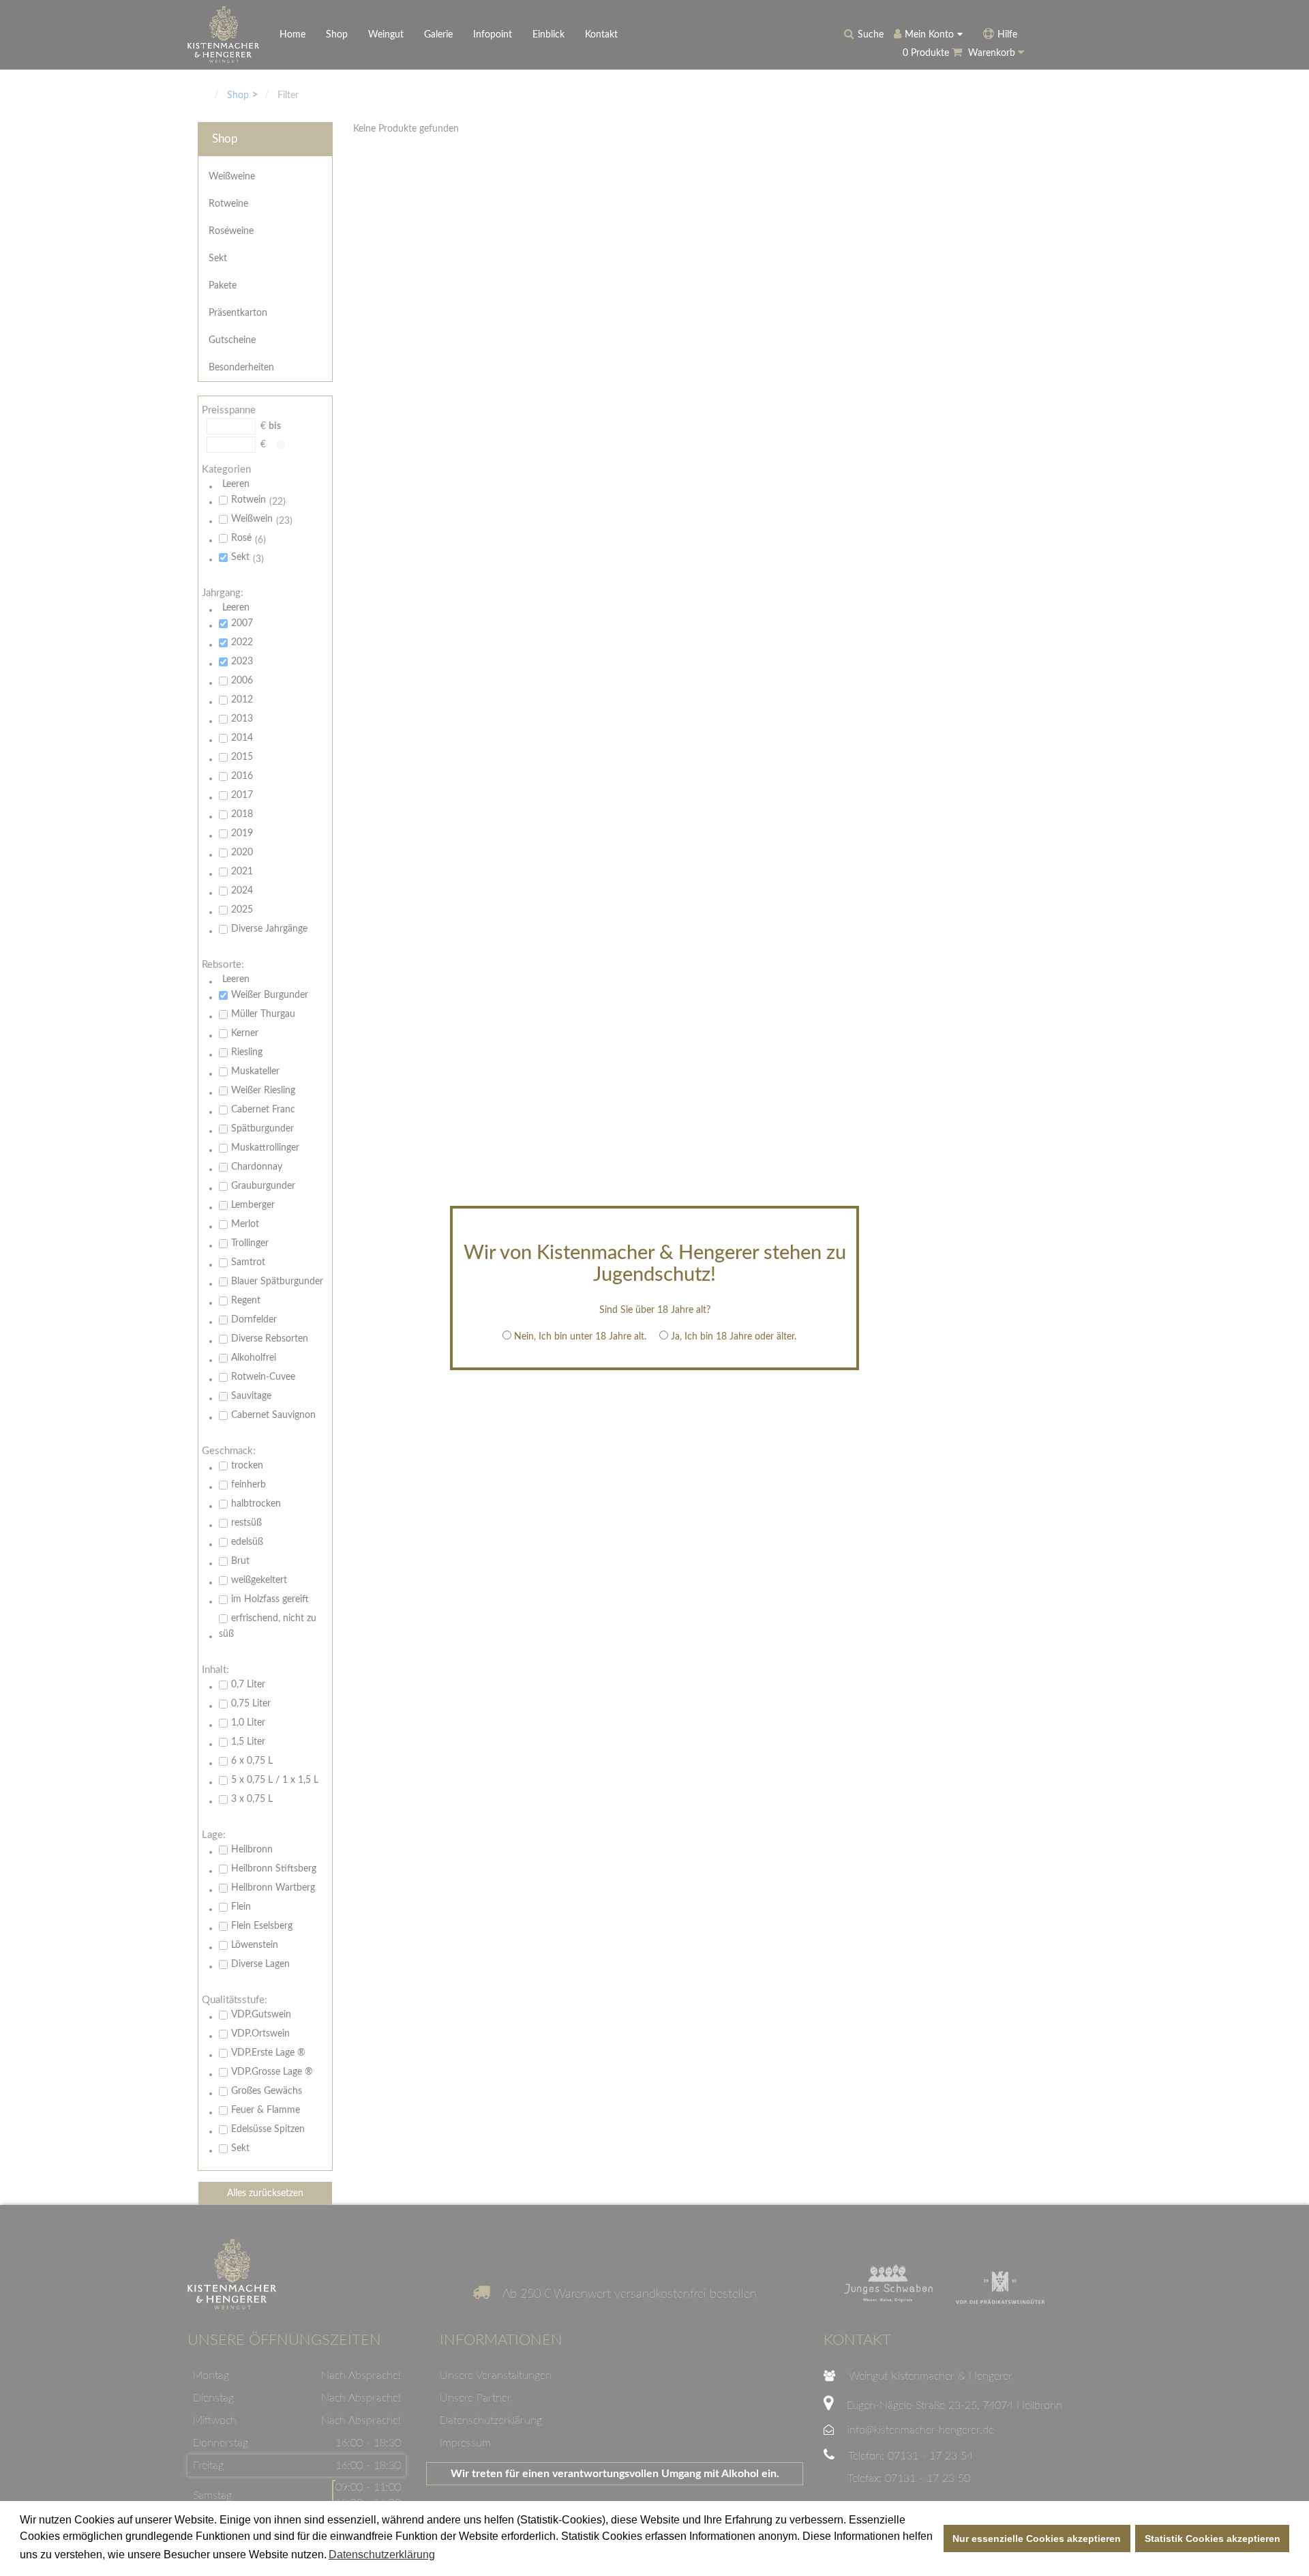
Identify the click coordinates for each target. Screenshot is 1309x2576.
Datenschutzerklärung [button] (382, 2555)
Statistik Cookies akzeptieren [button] (1213, 2538)
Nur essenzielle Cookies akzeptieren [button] (1037, 2538)
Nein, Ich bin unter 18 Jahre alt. (580, 1337)
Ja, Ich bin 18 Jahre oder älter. (734, 1337)
